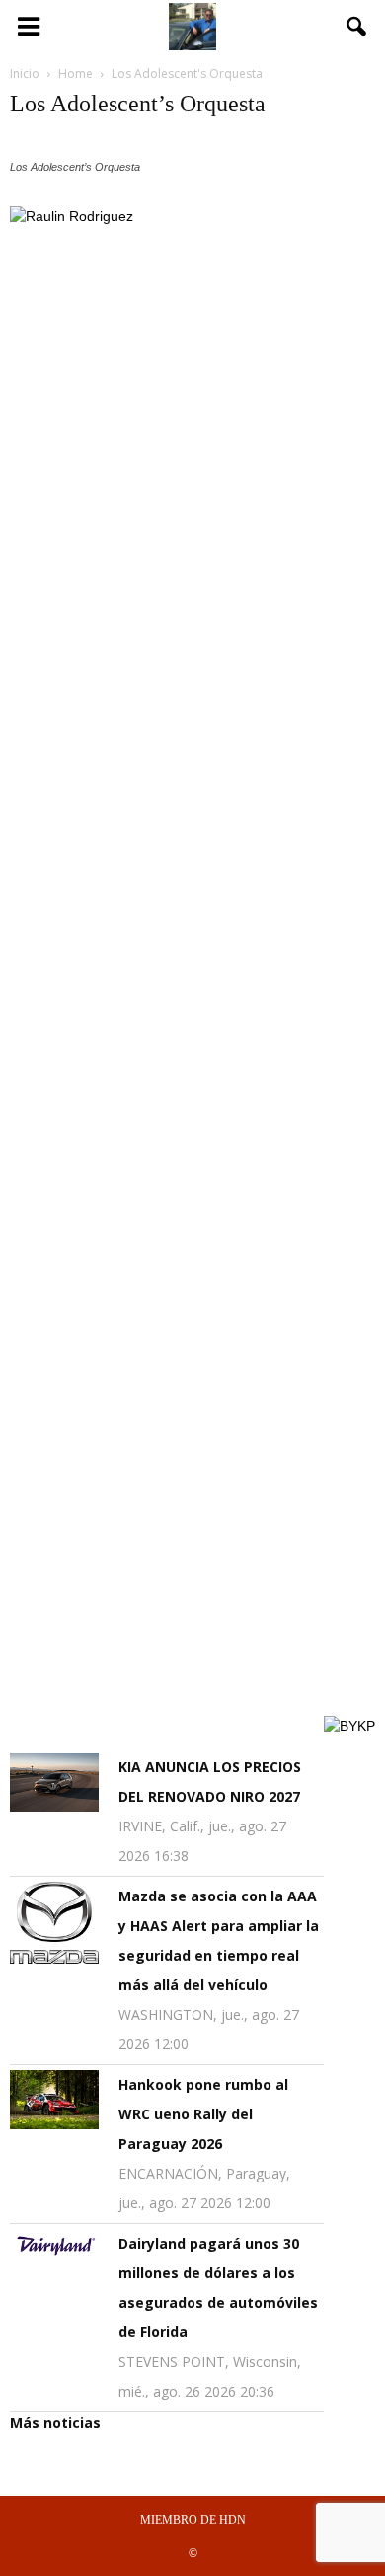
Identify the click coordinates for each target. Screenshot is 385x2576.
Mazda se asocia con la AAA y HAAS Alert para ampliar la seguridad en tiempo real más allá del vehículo (219, 1940)
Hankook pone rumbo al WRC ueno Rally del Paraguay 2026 (203, 2114)
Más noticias (55, 2423)
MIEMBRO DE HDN (193, 2520)
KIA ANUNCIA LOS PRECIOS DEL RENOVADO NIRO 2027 (210, 1782)
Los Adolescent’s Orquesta (138, 104)
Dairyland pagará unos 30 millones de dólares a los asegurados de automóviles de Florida (218, 2288)
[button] (357, 27)
